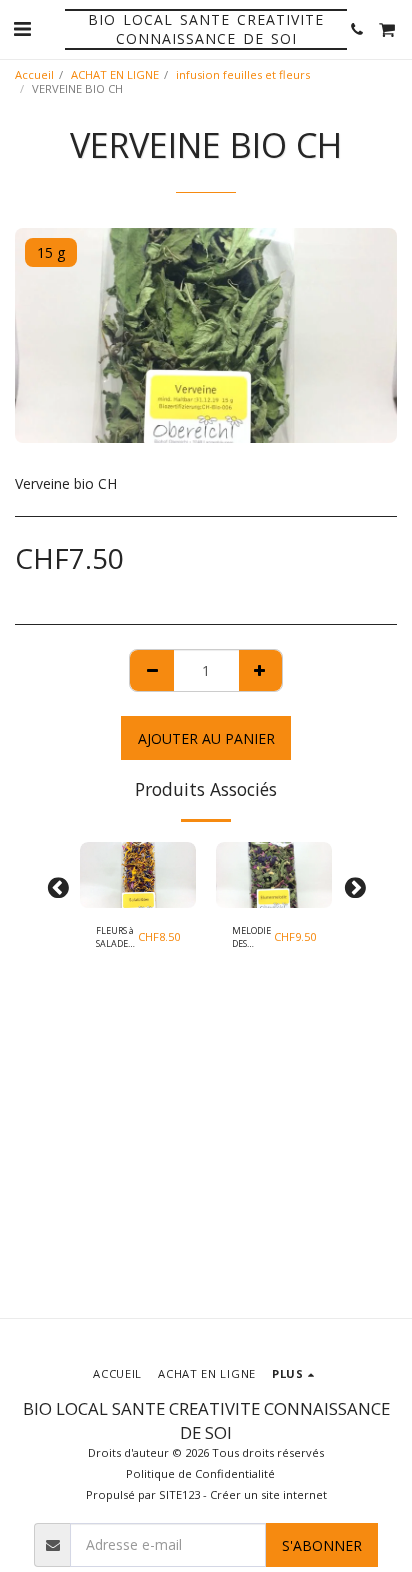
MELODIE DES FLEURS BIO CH (251, 937)
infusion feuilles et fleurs (243, 74)
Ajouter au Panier (137, 897)
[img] (138, 874)
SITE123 (179, 1494)
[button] (22, 28)
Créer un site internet (268, 1494)
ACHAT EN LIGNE (115, 74)
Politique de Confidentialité (200, 1473)
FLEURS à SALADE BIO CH (115, 937)
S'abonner (322, 1545)
